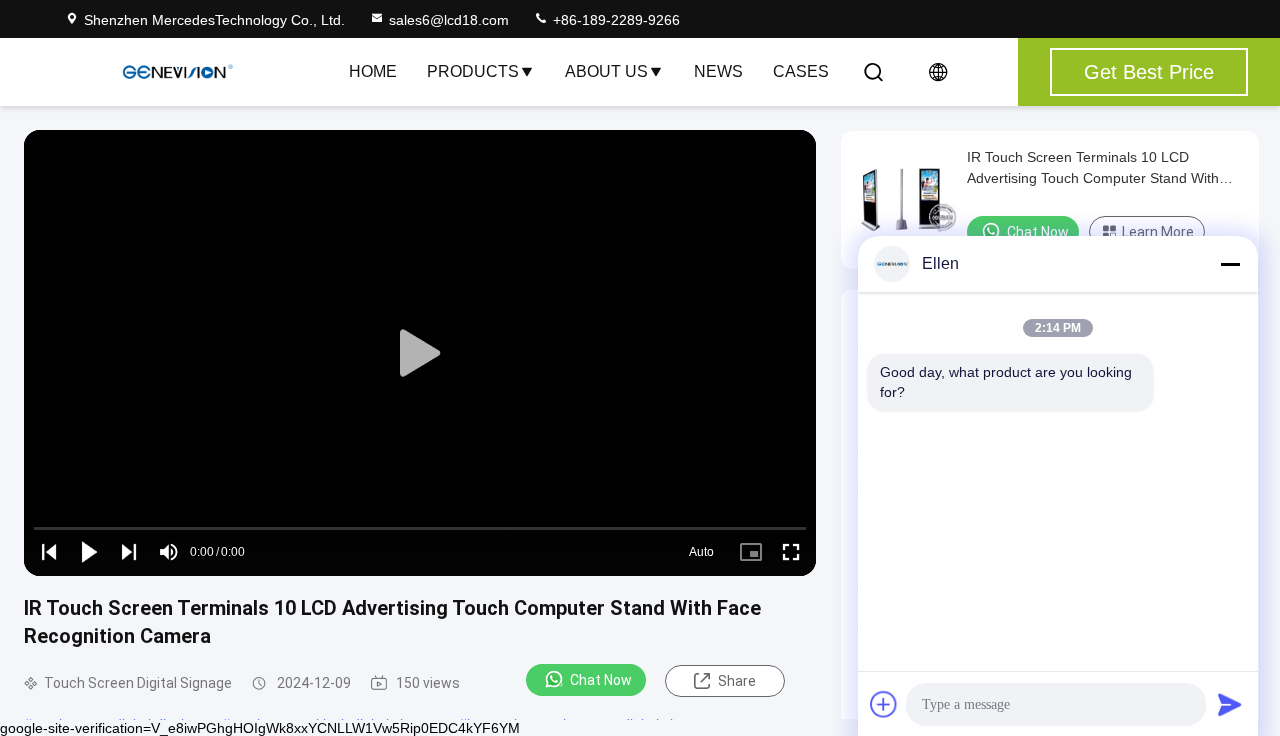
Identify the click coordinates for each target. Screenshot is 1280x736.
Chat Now (601, 680)
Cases (801, 71)
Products (473, 71)
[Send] (1230, 704)
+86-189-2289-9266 (614, 20)
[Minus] (1230, 264)
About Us (606, 71)
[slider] (420, 528)
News (718, 71)
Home (373, 71)
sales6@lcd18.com (449, 20)
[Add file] (884, 704)
